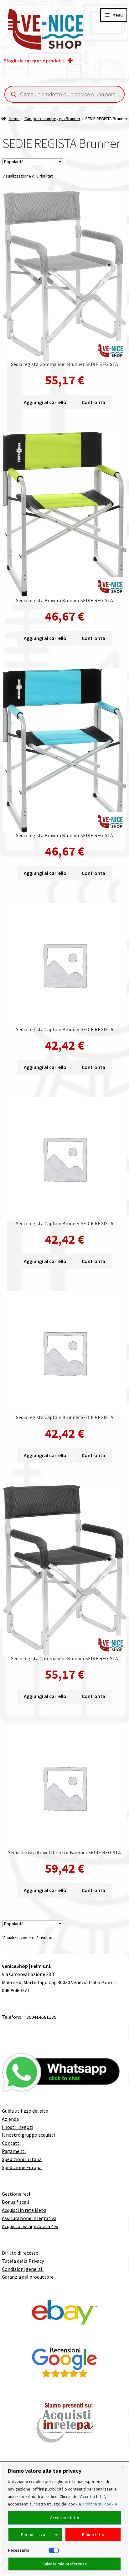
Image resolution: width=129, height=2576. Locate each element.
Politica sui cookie (100, 2504)
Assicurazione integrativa (29, 2218)
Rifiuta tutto (93, 2535)
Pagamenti (14, 2151)
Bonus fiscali (15, 2202)
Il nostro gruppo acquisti (28, 2135)
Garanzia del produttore (28, 2277)
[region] (64, 2519)
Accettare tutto (65, 2518)
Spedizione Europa (22, 2167)
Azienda (10, 2119)
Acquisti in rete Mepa (24, 2210)
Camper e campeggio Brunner (52, 119)
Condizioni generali (23, 2269)
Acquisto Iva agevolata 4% (30, 2226)
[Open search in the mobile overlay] (64, 94)
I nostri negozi (18, 2127)
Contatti (11, 2143)
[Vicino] (122, 2467)
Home (14, 119)
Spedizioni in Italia (22, 2159)
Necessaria (19, 2550)
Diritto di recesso (20, 2253)
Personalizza (33, 2535)
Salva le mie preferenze (65, 2564)
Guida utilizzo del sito (25, 2111)
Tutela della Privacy (23, 2261)
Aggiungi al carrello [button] (45, 402)
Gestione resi (16, 2194)
